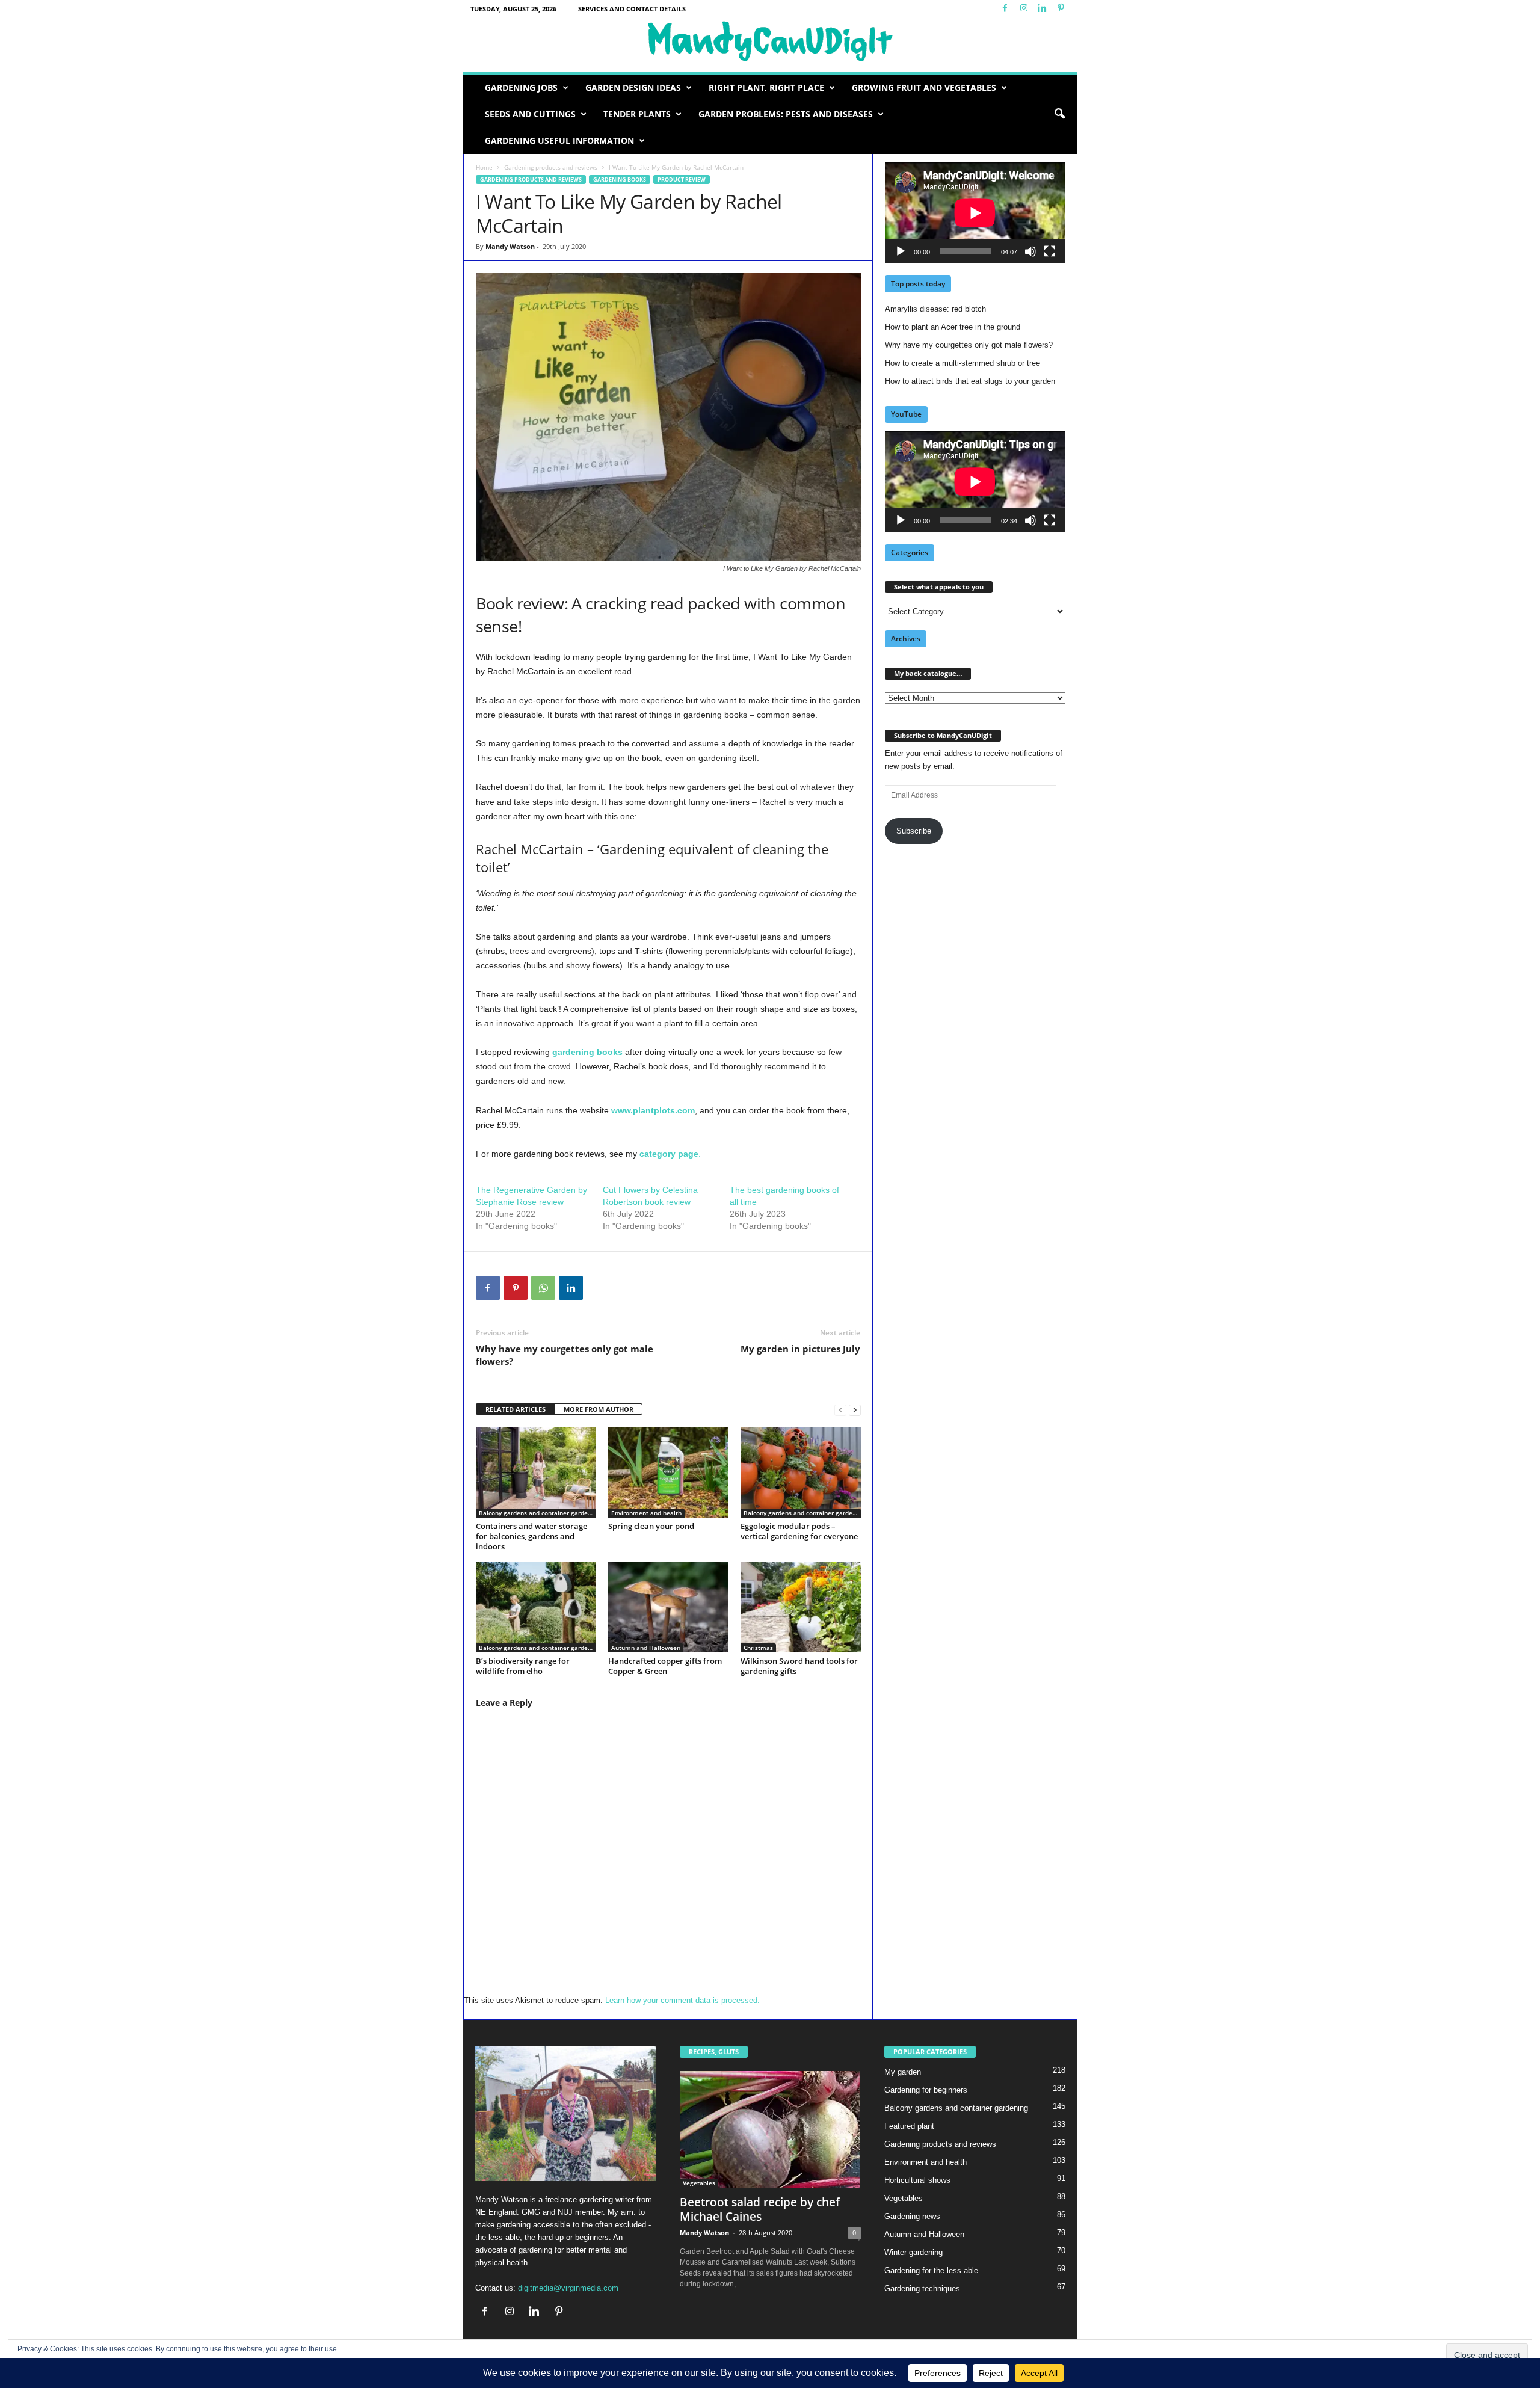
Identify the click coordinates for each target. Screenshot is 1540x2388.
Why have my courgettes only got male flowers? (565, 1355)
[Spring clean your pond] (668, 1472)
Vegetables (699, 2183)
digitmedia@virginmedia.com (568, 2288)
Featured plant (909, 2126)
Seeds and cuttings (530, 114)
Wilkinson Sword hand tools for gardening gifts (799, 1666)
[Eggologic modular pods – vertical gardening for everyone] (801, 1472)
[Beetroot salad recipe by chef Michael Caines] (770, 2129)
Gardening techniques (922, 2288)
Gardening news (912, 2216)
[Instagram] (1024, 9)
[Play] (901, 251)
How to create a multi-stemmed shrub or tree (962, 363)
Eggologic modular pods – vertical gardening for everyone (799, 1531)
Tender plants (637, 114)
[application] (975, 213)
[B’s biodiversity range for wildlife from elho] (536, 1607)
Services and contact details (632, 9)
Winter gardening (913, 2252)
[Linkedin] (1043, 9)
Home (484, 167)
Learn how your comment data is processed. (682, 2000)
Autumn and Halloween (646, 1648)
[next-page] (855, 1410)
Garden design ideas (633, 88)
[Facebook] (1005, 9)
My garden (903, 2072)
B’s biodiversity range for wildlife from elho (523, 1666)
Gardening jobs (521, 88)
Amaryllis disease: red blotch (935, 309)
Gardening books (620, 180)
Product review (682, 180)
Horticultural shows (917, 2180)
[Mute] (1030, 251)
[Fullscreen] (1050, 251)
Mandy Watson (510, 246)
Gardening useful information (559, 140)
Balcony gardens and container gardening (537, 1513)
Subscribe (914, 831)
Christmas (758, 1648)
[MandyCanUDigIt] (770, 42)
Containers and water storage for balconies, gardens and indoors (531, 1536)
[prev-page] (840, 1410)
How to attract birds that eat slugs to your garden (970, 381)
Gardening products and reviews (551, 167)
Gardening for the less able (931, 2270)
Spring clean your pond (651, 1526)
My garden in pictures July (800, 1349)
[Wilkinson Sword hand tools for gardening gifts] (801, 1607)
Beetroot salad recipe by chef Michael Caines (760, 2209)
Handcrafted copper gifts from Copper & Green (665, 1666)
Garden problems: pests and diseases (786, 114)
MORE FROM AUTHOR (599, 1409)
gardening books (587, 1052)
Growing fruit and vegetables (924, 88)
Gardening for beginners (926, 2090)
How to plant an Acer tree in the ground (953, 327)
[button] (1059, 114)
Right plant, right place (766, 88)
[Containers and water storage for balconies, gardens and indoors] (536, 1472)
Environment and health (646, 1513)
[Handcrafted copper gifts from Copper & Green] (668, 1607)
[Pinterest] (1061, 9)
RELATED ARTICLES (516, 1409)
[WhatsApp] (543, 1288)
